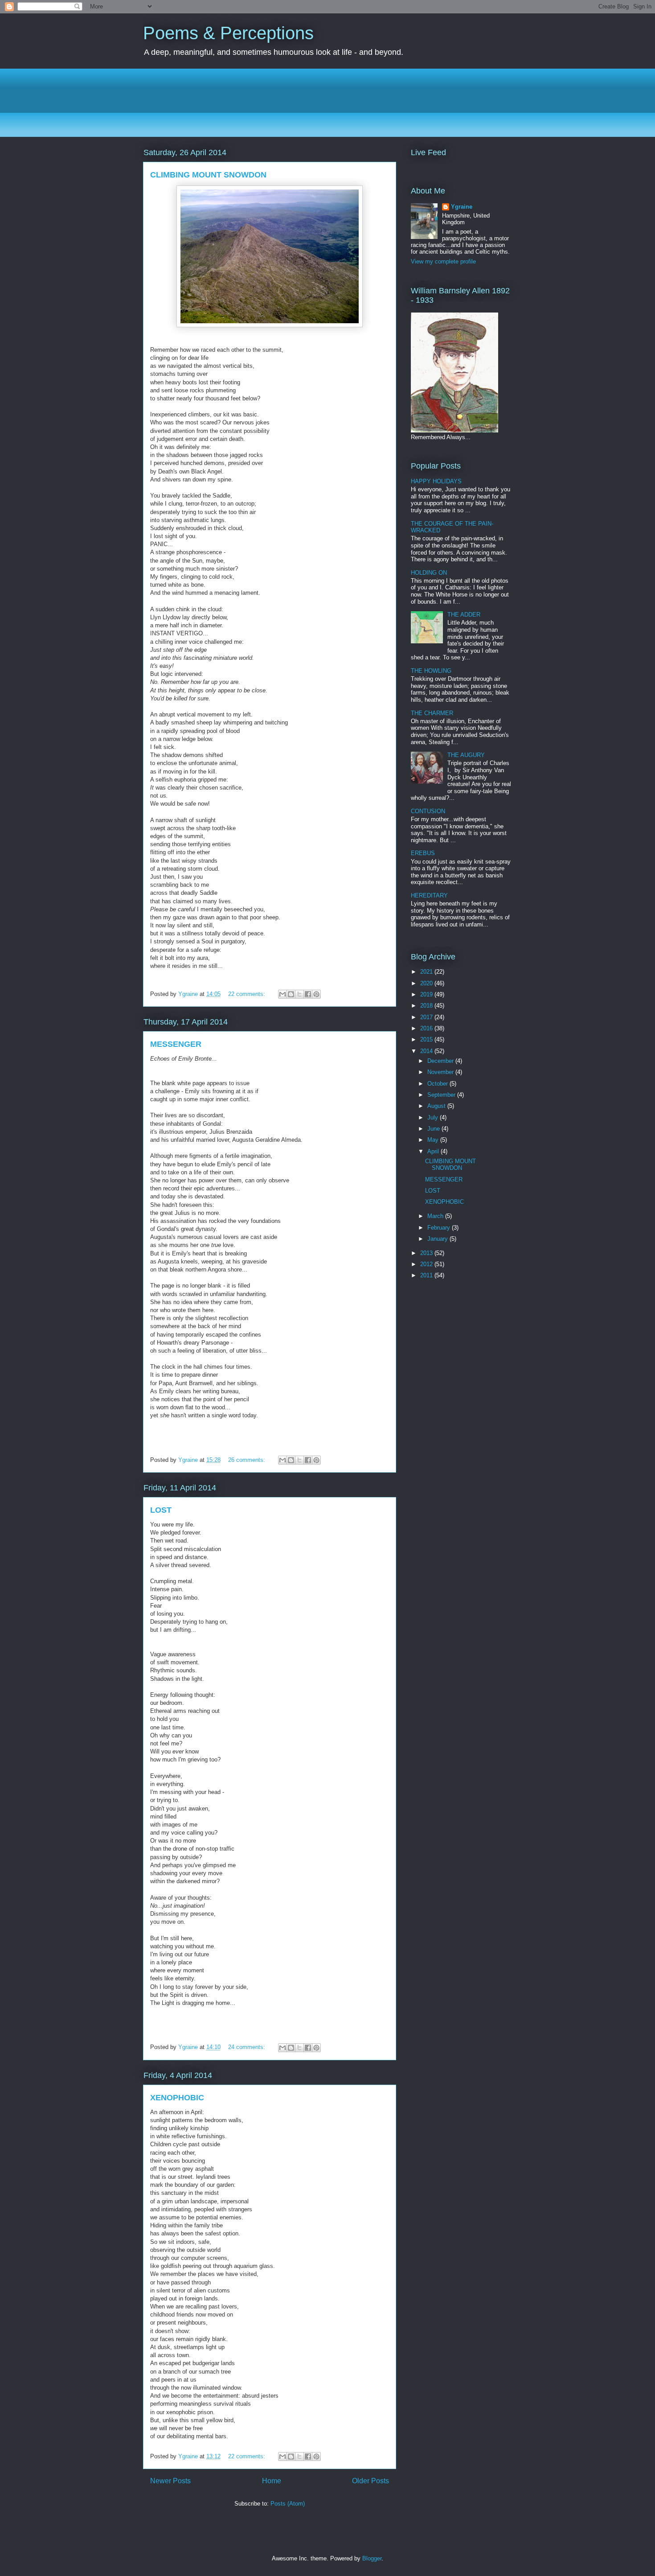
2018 (427, 1006)
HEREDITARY (429, 895)
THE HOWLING (431, 671)
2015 (427, 1039)
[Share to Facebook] (308, 994)
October (438, 1084)
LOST (161, 1510)
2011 (427, 1275)
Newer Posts (170, 2481)
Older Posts (370, 2481)
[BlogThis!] (291, 994)
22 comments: (248, 994)
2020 (427, 983)
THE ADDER (464, 615)
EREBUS (423, 853)
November (441, 1072)
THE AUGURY (466, 755)
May (434, 1140)
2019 (427, 994)
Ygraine (462, 207)
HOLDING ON (429, 573)
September (442, 1095)
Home (272, 2481)
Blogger (372, 2558)
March (436, 1216)
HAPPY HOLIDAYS (436, 481)
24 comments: (248, 2047)
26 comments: (248, 1460)
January (438, 1239)
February (440, 1228)
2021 (427, 972)
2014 (427, 1051)
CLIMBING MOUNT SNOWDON (208, 175)
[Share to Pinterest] (316, 994)
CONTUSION (428, 811)
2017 (427, 1017)
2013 (427, 1253)
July (434, 1117)
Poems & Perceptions (228, 33)
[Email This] (282, 994)
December (441, 1061)
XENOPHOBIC (177, 2098)
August (437, 1106)
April (434, 1151)
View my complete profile (443, 261)
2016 (427, 1028)
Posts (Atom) (288, 2504)
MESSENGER (176, 1044)
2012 (427, 1264)
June (434, 1129)
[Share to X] (299, 994)
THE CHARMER (432, 713)
